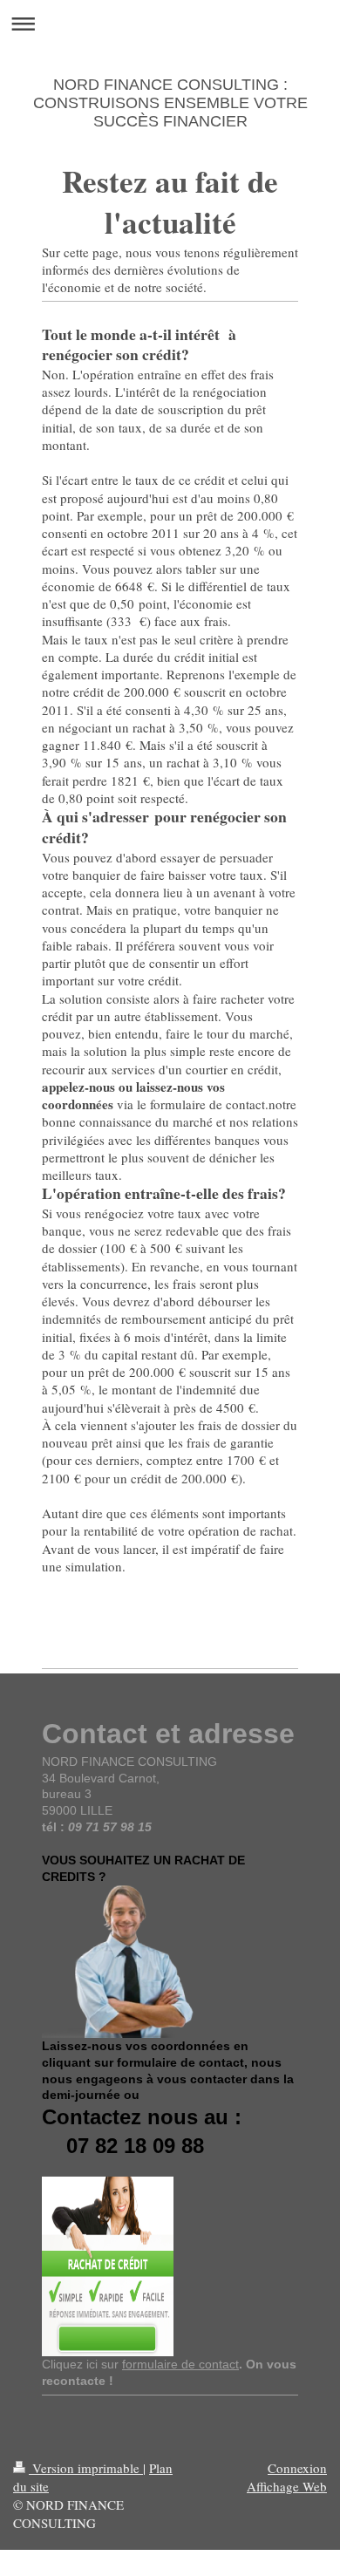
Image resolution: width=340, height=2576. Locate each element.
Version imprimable (86, 2468)
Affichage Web (287, 2486)
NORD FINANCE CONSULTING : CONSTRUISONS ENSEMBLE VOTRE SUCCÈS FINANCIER (170, 103)
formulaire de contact (180, 2364)
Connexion (297, 2468)
